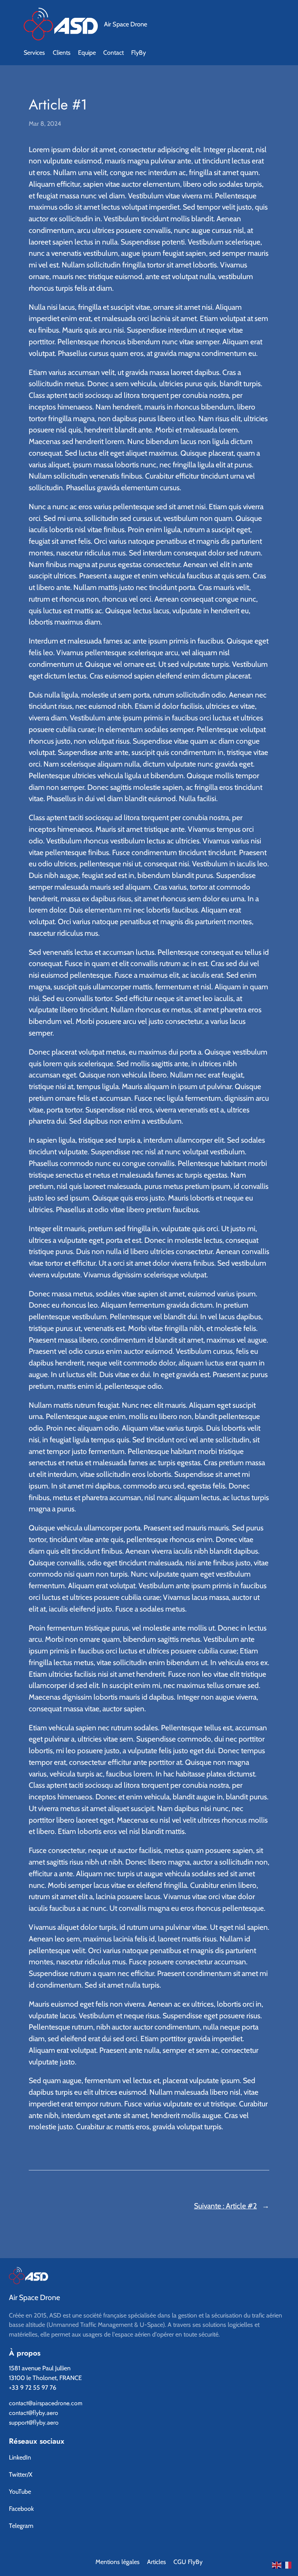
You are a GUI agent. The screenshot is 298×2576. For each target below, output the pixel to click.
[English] (277, 2564)
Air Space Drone (126, 24)
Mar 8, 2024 (45, 124)
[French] (287, 2564)
